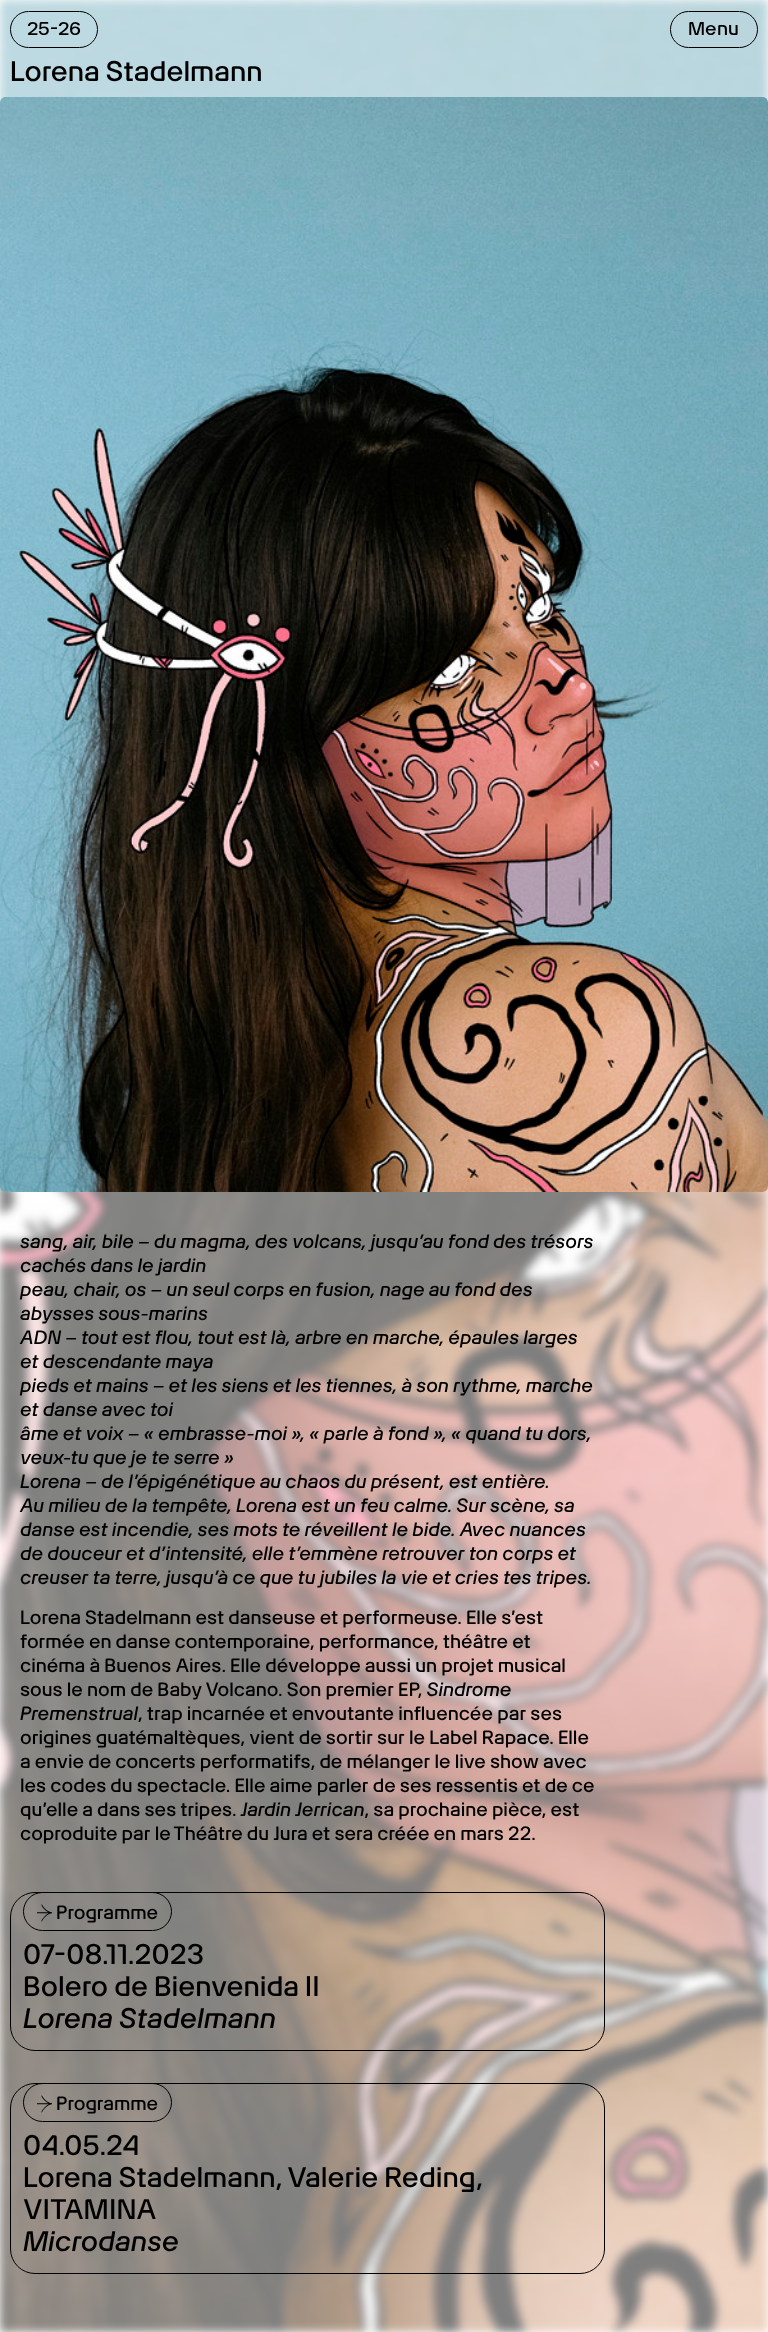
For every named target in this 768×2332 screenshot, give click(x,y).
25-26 (54, 28)
